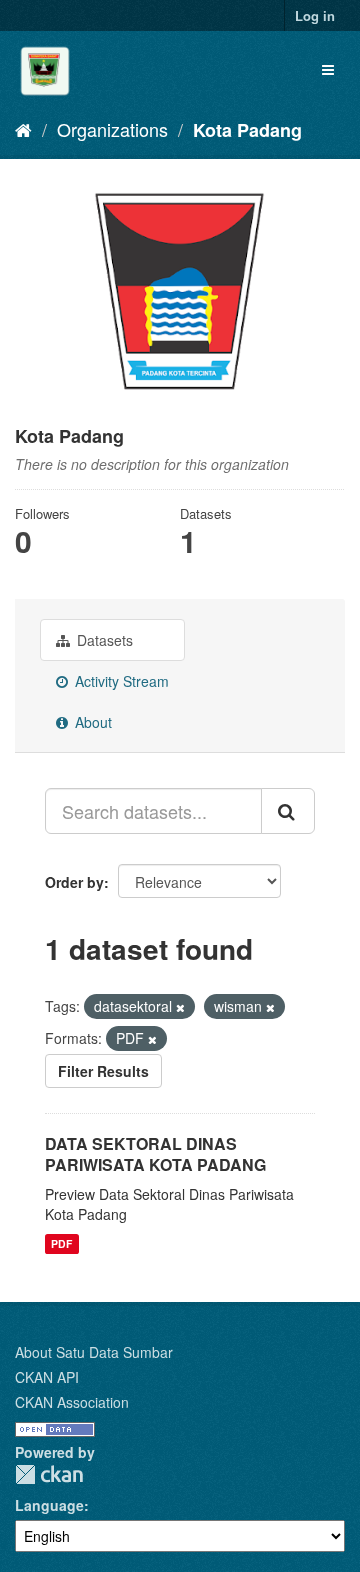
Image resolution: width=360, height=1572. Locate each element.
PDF (61, 1243)
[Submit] (288, 811)
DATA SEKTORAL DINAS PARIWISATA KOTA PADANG (155, 1154)
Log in (315, 15)
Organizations (112, 129)
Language (49, 1505)
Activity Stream (120, 681)
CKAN (49, 1474)
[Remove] (180, 1007)
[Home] (23, 129)
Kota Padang (247, 130)
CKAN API (47, 1377)
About (91, 722)
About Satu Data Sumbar (94, 1352)
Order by (74, 882)
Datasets (103, 640)
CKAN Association (72, 1402)
